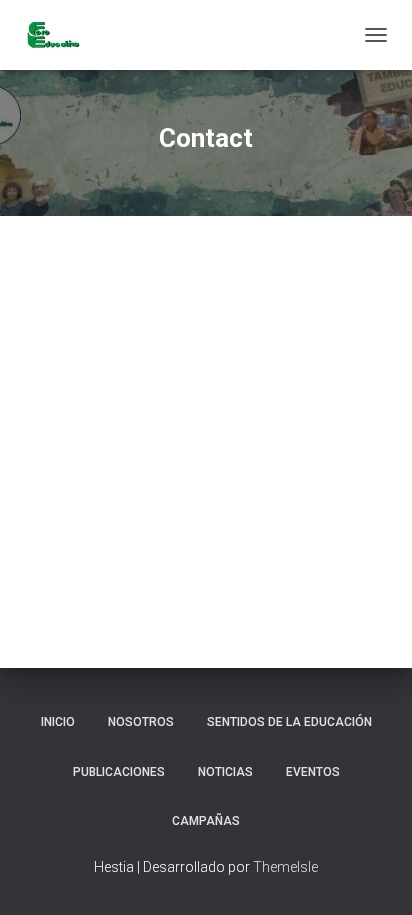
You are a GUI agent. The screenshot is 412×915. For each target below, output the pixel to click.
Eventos (313, 772)
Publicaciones (119, 772)
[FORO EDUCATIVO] (60, 35)
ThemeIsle (285, 867)
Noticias (225, 772)
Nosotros (141, 722)
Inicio (58, 722)
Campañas (206, 821)
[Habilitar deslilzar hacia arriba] (372, 875)
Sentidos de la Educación (289, 722)
